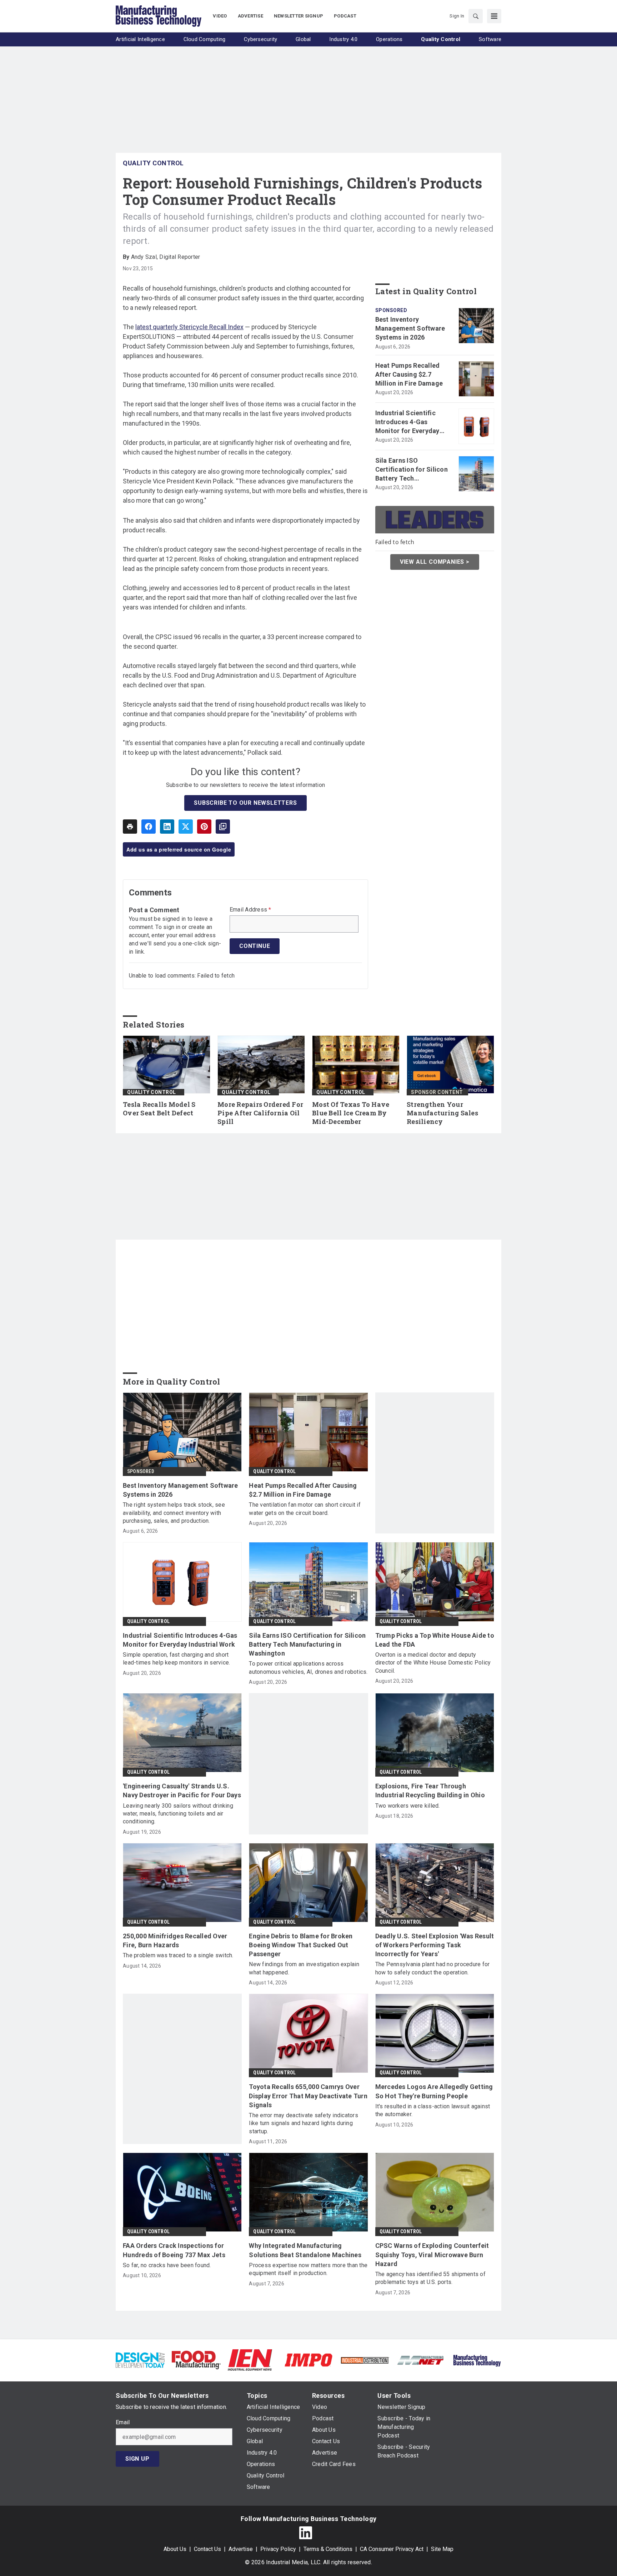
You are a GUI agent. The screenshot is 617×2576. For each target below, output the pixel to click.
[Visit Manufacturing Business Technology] (477, 2359)
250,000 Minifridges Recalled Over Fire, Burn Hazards (175, 1940)
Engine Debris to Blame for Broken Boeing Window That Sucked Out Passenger (301, 1945)
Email (123, 2422)
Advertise (241, 2549)
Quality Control (153, 163)
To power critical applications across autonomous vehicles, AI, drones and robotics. (308, 1668)
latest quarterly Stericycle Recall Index (189, 327)
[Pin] (204, 827)
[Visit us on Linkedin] (306, 2533)
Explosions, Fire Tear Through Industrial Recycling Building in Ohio (430, 1791)
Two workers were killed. (408, 1806)
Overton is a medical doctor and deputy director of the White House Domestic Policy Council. (433, 1663)
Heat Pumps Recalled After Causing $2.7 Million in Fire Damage (409, 374)
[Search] (476, 16)
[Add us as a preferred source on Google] (223, 827)
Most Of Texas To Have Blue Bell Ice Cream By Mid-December (351, 1113)
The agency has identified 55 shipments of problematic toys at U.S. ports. (430, 2278)
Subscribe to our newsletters (245, 803)
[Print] (130, 827)
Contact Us (207, 2549)
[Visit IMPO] (308, 2359)
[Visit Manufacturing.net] (421, 2360)
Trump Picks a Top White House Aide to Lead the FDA (435, 1640)
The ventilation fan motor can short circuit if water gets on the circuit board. (305, 1509)
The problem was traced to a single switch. (178, 1955)
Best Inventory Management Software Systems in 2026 (410, 328)
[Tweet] (186, 827)
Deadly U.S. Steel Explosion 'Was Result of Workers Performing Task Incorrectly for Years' (435, 1945)
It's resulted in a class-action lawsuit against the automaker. (433, 2110)
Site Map (442, 2549)
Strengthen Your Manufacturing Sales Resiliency (442, 1113)
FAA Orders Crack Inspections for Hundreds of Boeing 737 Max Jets (174, 2250)
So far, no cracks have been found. (167, 2265)
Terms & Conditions (328, 2549)
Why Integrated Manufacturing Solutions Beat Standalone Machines (305, 2250)
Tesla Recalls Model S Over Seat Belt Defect (159, 1109)
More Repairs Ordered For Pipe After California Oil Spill (260, 1113)
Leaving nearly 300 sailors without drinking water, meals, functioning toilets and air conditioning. (178, 1814)
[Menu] (494, 16)
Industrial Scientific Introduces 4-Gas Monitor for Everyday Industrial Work (407, 422)
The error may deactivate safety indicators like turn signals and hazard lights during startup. (304, 2123)
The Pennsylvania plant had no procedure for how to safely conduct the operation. (433, 1968)
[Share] (149, 827)
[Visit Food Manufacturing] (196, 2359)
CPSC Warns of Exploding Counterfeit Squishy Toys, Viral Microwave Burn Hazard (432, 2254)
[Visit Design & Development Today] (140, 2359)
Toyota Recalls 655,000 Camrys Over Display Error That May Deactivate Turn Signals (308, 2096)
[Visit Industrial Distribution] (365, 2360)
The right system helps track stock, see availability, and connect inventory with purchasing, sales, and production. (174, 1513)
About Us (175, 2549)
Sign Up (137, 2459)
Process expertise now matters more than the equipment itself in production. (308, 2269)
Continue (255, 946)
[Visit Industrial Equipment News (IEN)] (250, 2359)
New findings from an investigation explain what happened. (304, 1968)
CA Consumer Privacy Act (392, 2549)
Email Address (250, 910)
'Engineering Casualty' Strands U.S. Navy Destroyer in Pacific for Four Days (182, 1791)
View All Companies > (435, 561)
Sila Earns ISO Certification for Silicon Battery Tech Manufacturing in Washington (412, 470)
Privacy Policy (278, 2549)
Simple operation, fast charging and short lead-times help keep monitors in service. (176, 1659)
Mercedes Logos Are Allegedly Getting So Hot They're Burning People (434, 2091)
